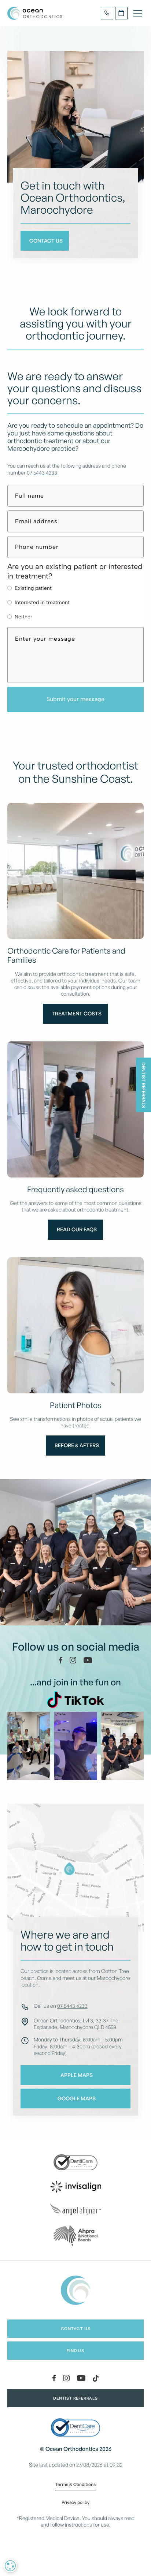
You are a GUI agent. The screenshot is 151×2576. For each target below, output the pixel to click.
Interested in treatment (42, 602)
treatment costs (77, 1013)
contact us (76, 2329)
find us (75, 2351)
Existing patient (33, 588)
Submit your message (75, 699)
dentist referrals (75, 2398)
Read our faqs (77, 1229)
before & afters (77, 1445)
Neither (23, 617)
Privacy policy (75, 2503)
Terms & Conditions (75, 2485)
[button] (136, 13)
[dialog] (10, 2566)
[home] (35, 13)
